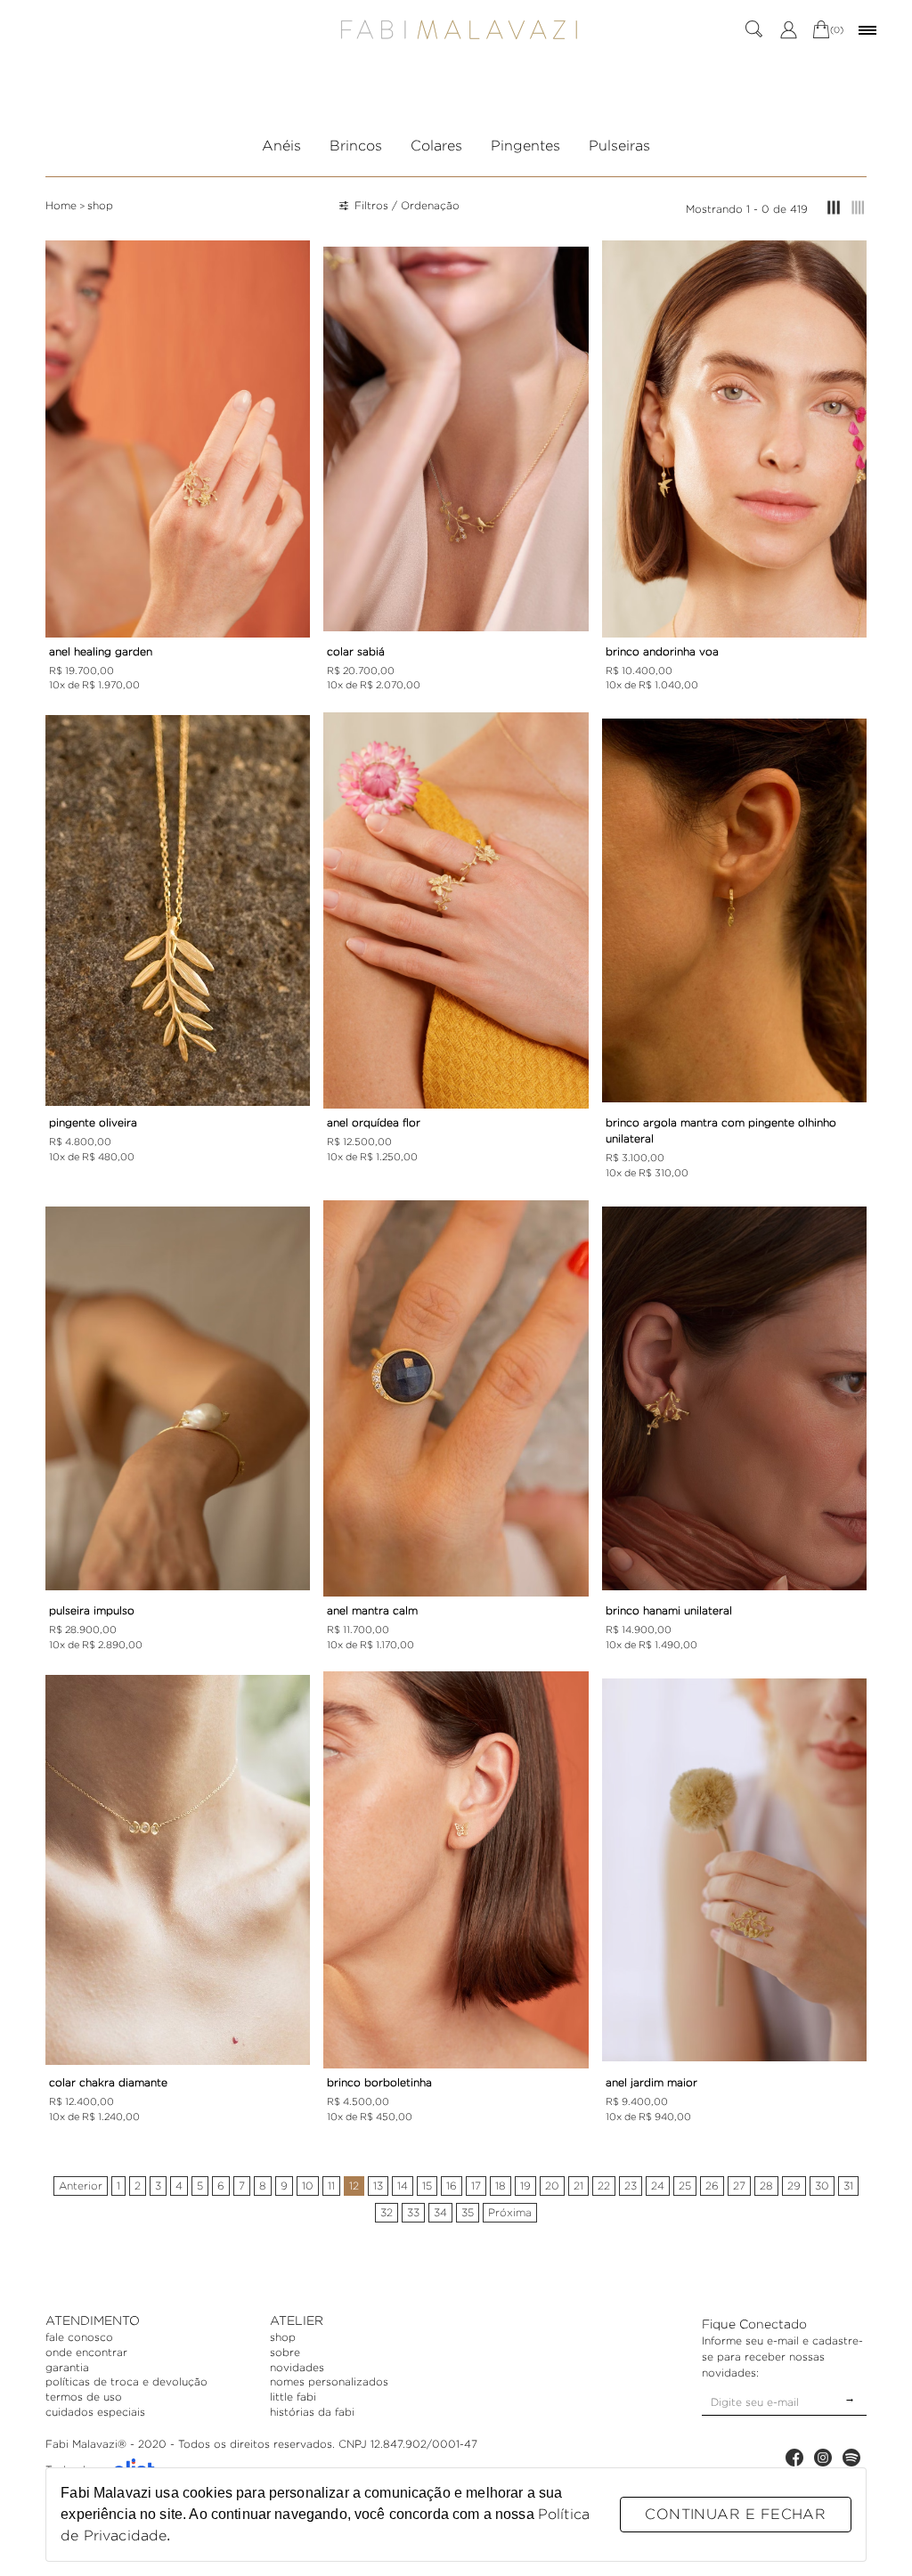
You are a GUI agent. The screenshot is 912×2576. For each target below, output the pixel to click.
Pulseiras (619, 146)
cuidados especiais (95, 2412)
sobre (285, 2352)
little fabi (293, 2397)
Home (61, 205)
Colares (436, 146)
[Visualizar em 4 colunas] (859, 209)
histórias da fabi (312, 2412)
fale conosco (79, 2337)
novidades (297, 2367)
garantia (67, 2367)
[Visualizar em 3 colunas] (834, 209)
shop (100, 205)
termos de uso (84, 2397)
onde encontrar (86, 2352)
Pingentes (525, 146)
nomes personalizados (329, 2381)
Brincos (356, 146)
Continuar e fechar (735, 2514)
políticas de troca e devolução (126, 2381)
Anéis (281, 146)
